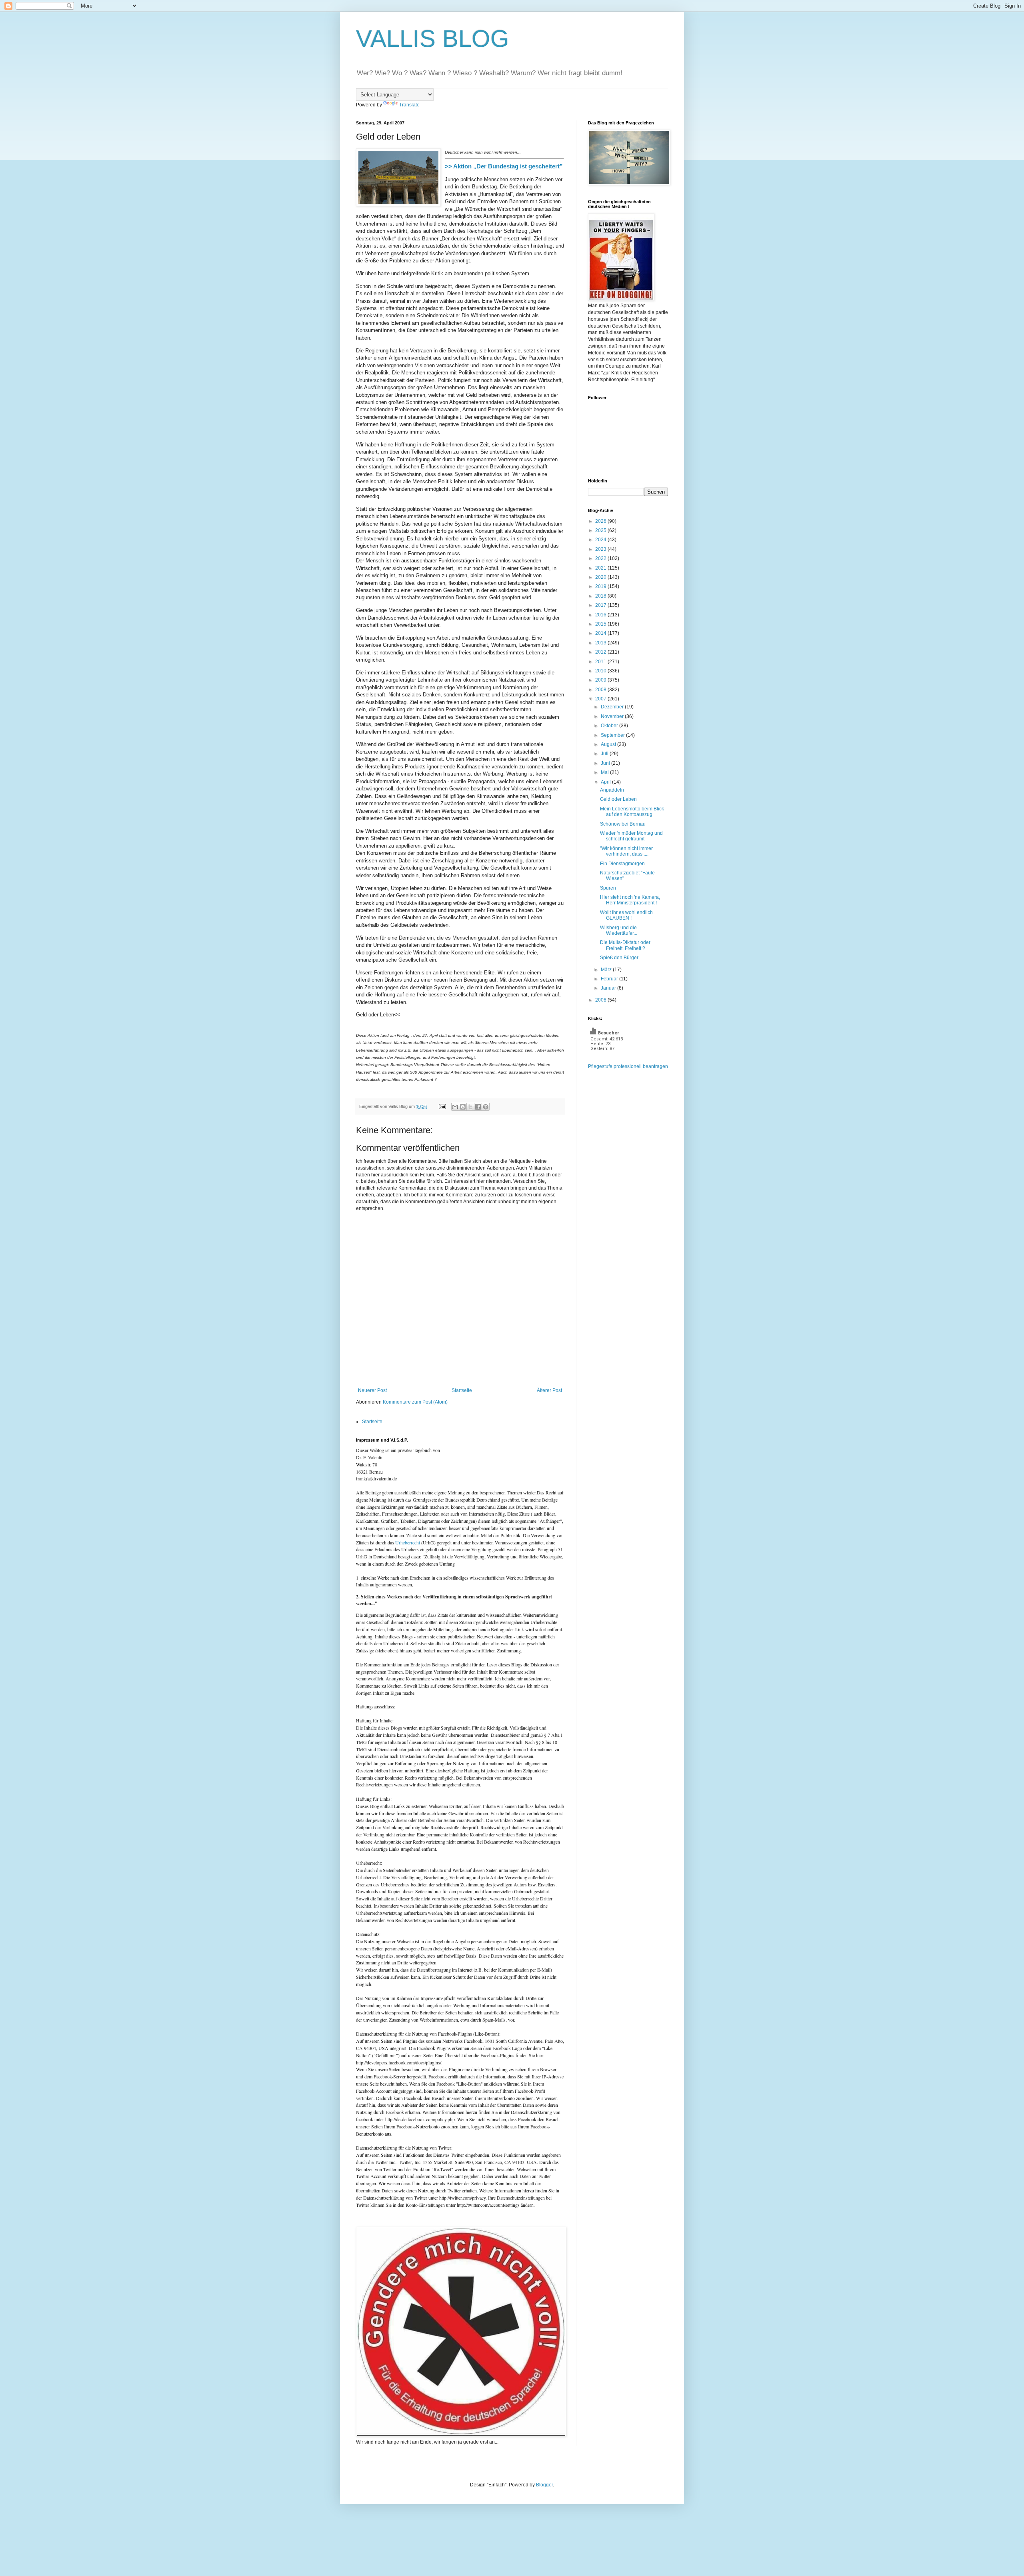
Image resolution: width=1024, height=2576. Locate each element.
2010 (601, 671)
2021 (601, 568)
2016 (601, 615)
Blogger (544, 2485)
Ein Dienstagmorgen (622, 864)
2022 (601, 558)
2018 (601, 596)
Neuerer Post (372, 1390)
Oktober (610, 726)
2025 (601, 530)
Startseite (462, 1390)
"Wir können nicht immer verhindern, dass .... (626, 851)
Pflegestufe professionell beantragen (628, 1066)
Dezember (613, 707)
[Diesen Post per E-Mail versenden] (455, 1107)
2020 (601, 577)
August (609, 744)
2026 (601, 521)
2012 (601, 652)
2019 (601, 586)
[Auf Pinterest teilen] (486, 1107)
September (613, 735)
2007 (601, 699)
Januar (609, 988)
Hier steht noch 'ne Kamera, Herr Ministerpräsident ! (630, 900)
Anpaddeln (612, 790)
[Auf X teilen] (470, 1107)
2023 (601, 549)
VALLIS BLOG (433, 39)
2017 (601, 605)
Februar (610, 979)
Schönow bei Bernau (623, 824)
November (613, 716)
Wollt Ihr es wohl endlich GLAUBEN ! (626, 915)
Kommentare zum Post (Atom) (415, 1402)
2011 (601, 662)
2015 (601, 624)
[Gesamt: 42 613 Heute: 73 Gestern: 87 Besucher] (608, 1060)
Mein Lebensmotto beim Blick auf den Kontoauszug (632, 812)
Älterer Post (549, 1390)
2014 (601, 633)
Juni (606, 763)
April (606, 782)
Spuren (608, 888)
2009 (601, 680)
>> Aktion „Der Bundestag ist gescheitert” (504, 166)
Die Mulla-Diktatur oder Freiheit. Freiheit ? (625, 945)
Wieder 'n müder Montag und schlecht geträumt (631, 836)
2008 (601, 690)
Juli (605, 754)
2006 (601, 1000)
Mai (605, 772)
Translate (409, 105)
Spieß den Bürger (619, 958)
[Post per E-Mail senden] (442, 1106)
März (607, 970)
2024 (601, 540)
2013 (601, 643)
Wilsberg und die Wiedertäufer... (619, 930)
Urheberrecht (408, 1542)
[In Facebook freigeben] (478, 1107)
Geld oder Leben (618, 799)
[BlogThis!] (463, 1107)
